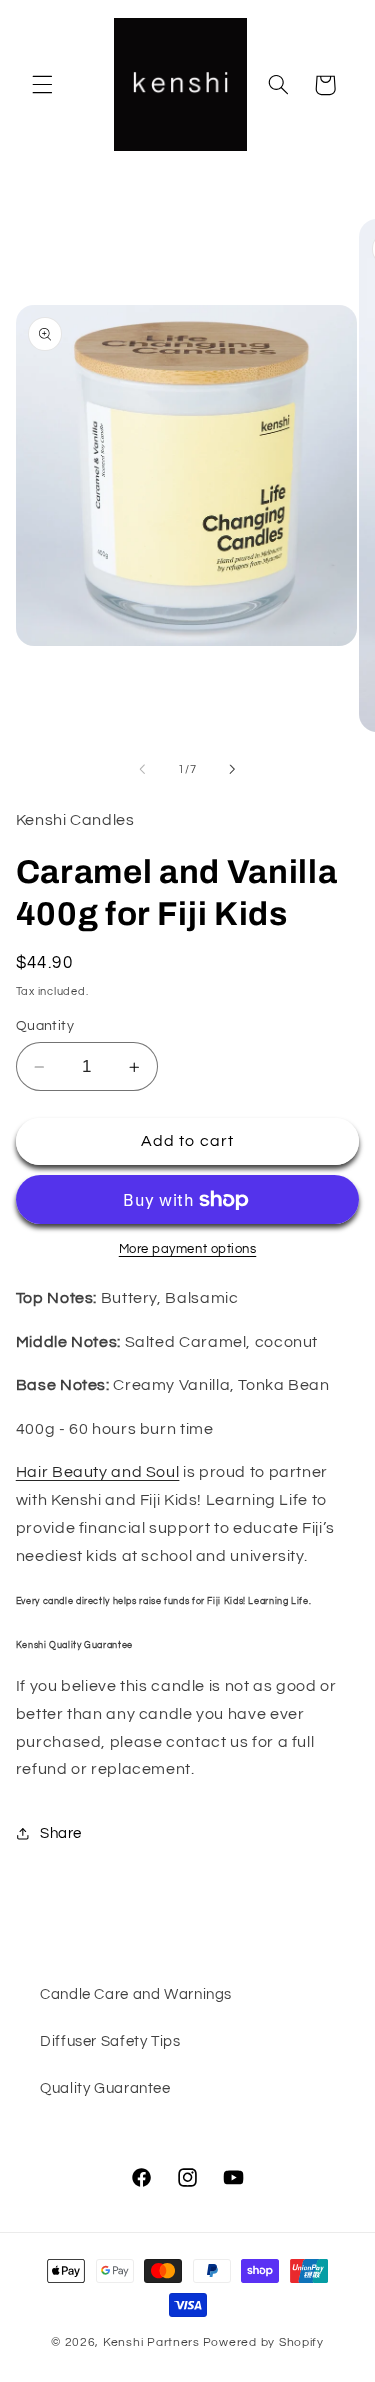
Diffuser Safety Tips (110, 2041)
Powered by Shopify (263, 2342)
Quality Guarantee (105, 2088)
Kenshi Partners (151, 2342)
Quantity (45, 1026)
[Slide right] (233, 770)
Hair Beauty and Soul (98, 1472)
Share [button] (61, 1833)
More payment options (188, 1249)
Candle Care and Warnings (136, 1994)
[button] (42, 85)
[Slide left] (142, 770)
